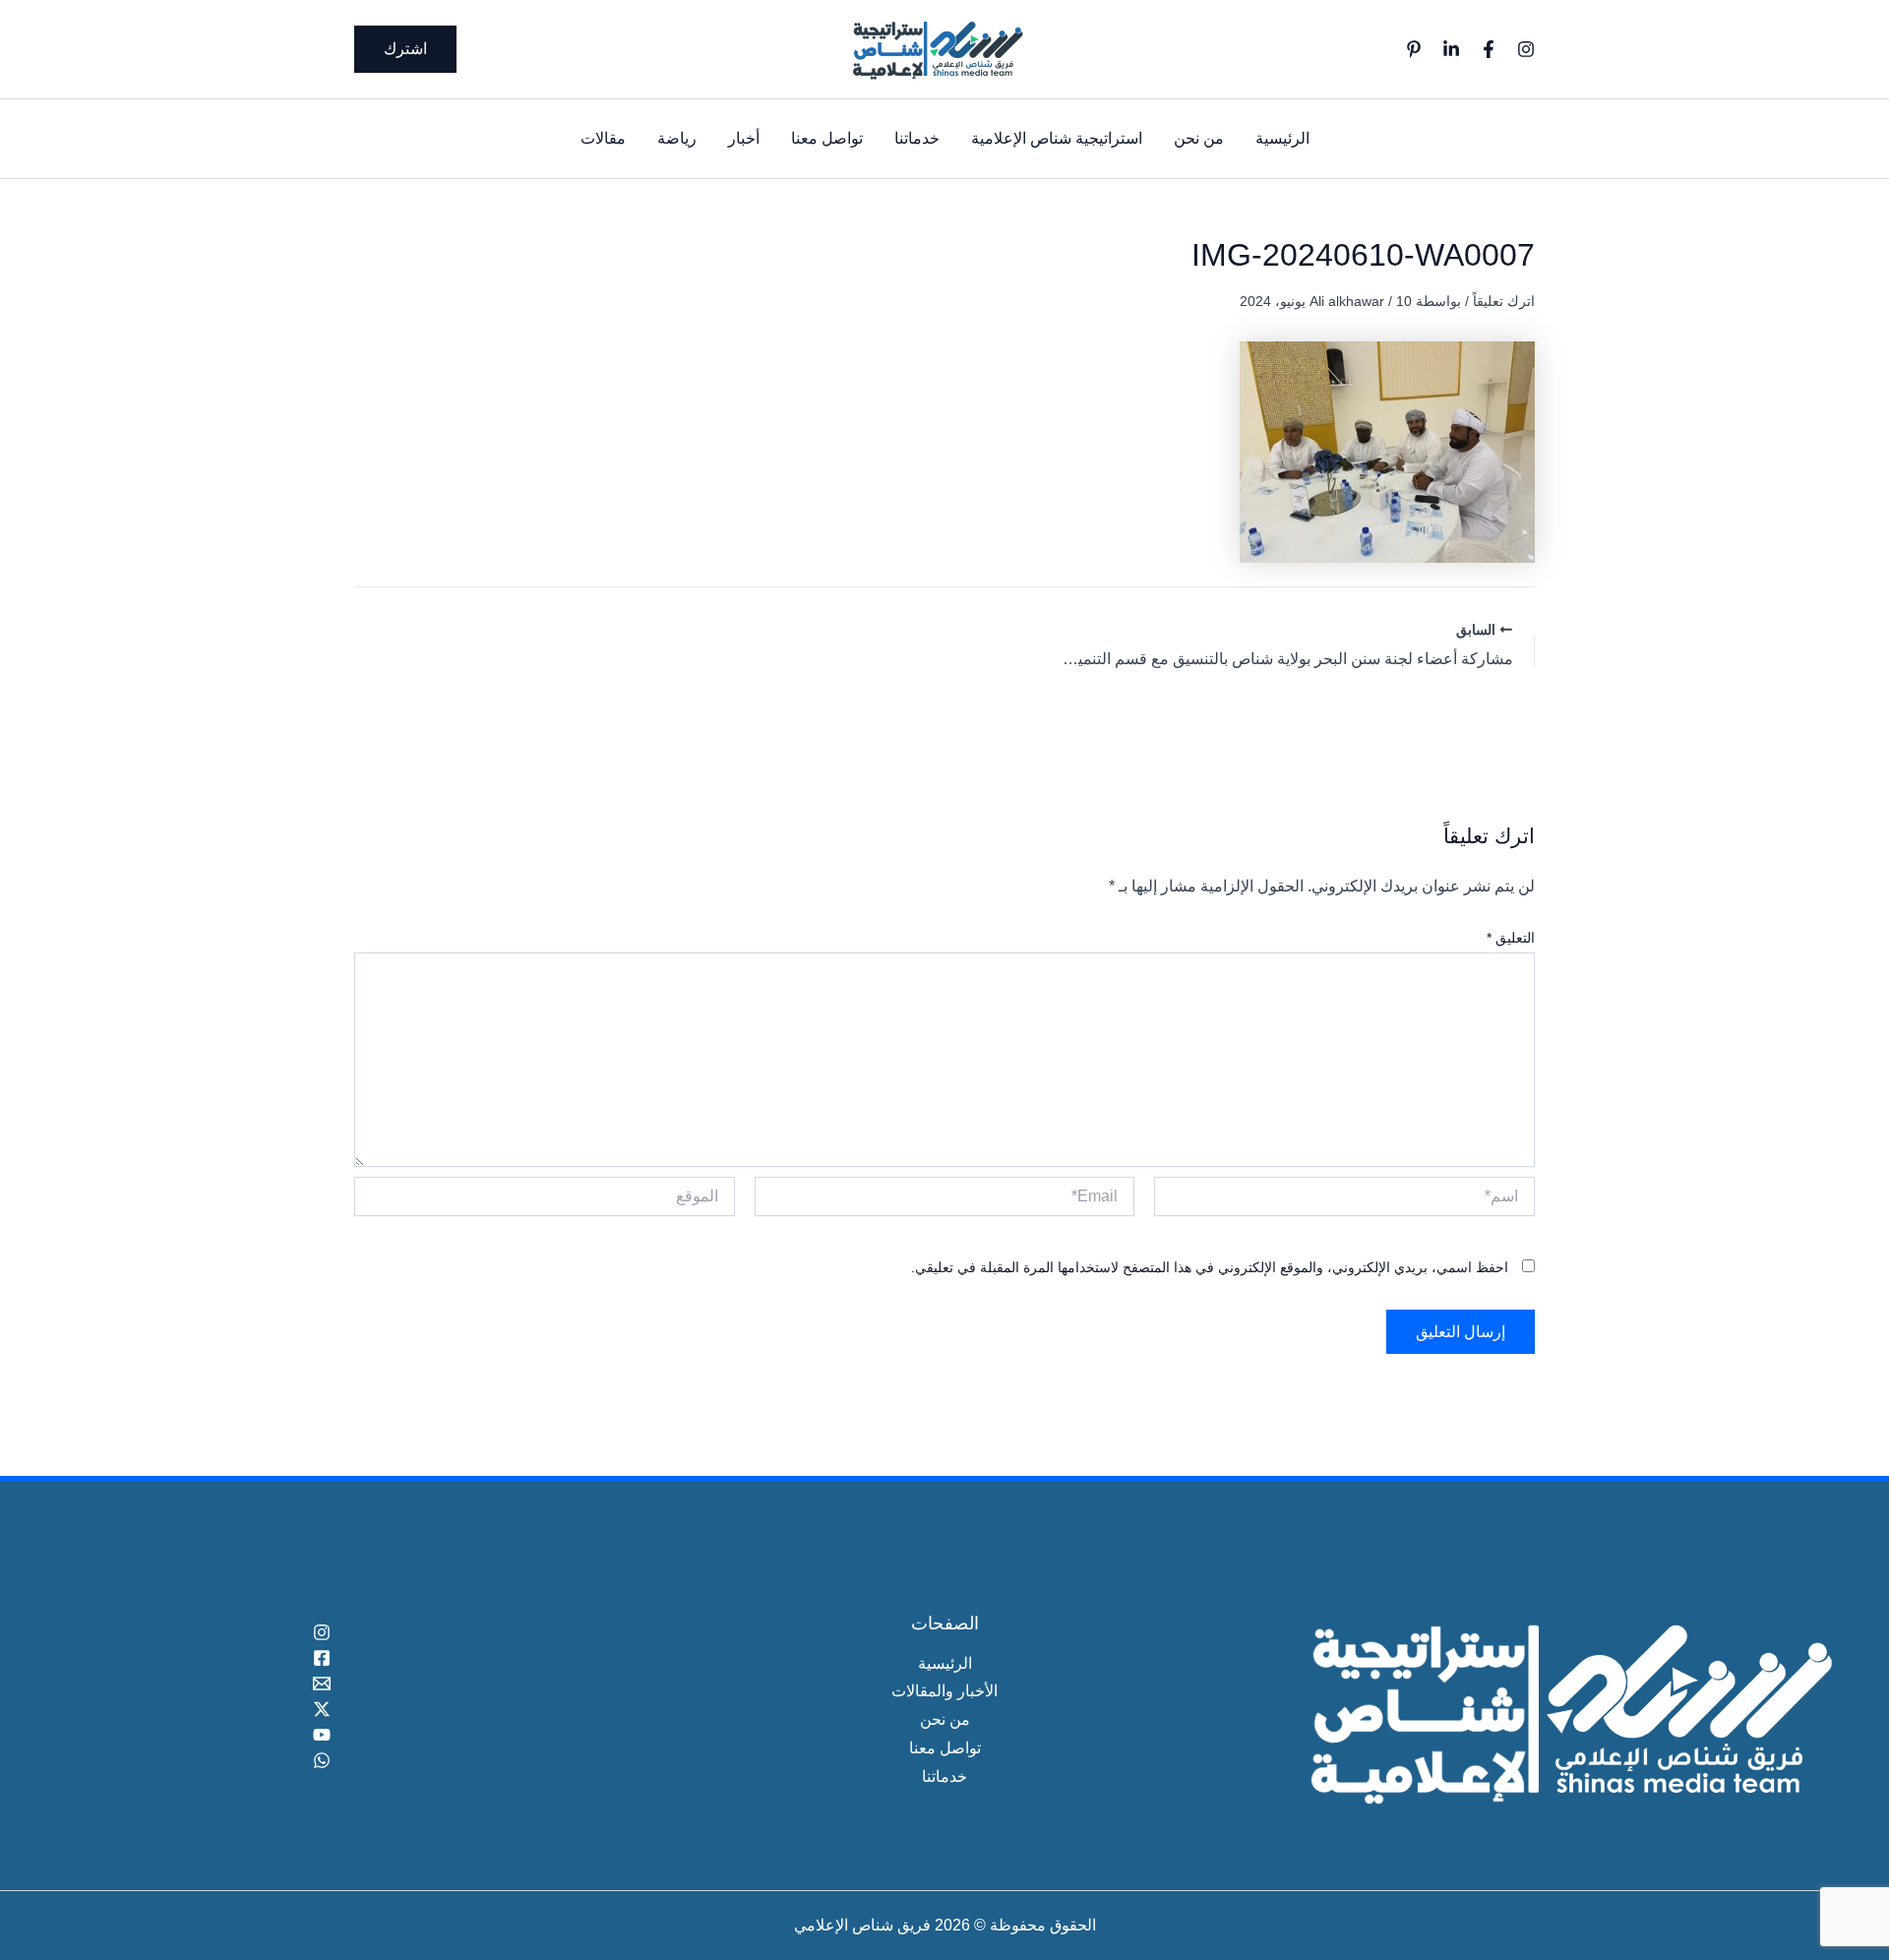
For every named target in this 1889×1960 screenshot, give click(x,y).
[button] (405, 49)
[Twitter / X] (321, 1709)
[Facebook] (1489, 49)
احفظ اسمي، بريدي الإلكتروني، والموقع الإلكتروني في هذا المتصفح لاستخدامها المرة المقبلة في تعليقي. (1210, 1267)
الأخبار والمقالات (944, 1691)
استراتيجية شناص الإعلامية (1057, 138)
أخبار (744, 138)
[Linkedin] (1451, 49)
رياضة (677, 138)
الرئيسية (1282, 138)
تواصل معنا (827, 138)
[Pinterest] (1414, 49)
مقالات (603, 138)
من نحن (1199, 138)
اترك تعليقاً (1504, 301)
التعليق (1511, 938)
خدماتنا (917, 138)
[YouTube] (321, 1735)
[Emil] (321, 1684)
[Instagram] (1526, 49)
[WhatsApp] (321, 1760)
